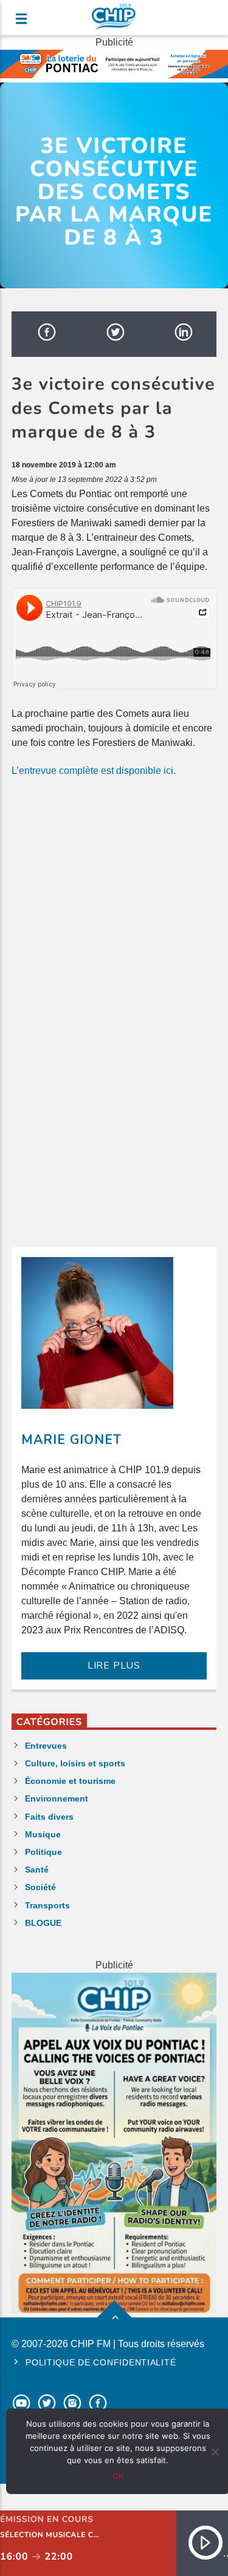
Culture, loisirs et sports (75, 1763)
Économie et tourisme (70, 1781)
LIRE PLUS (114, 1666)
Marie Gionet (71, 1440)
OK (118, 2476)
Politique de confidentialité (101, 2362)
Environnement (57, 1798)
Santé (37, 1869)
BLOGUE (43, 1923)
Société (40, 1887)
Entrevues (46, 1746)
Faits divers (49, 1817)
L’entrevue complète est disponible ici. (94, 771)
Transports (47, 1905)
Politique (43, 1852)
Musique (43, 1834)
